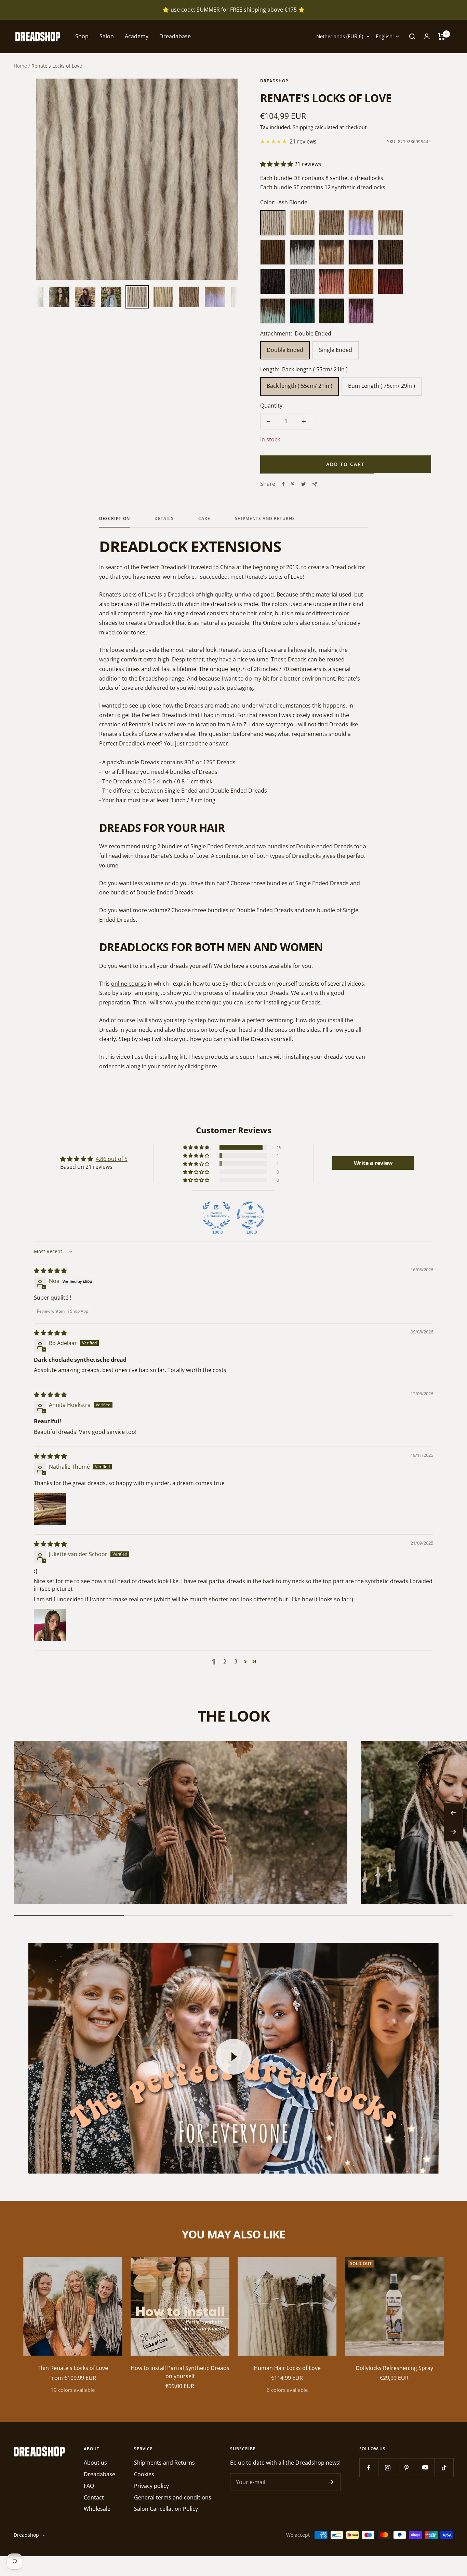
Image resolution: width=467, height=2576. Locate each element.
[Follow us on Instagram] (388, 2468)
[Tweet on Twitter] (303, 484)
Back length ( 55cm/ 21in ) (299, 386)
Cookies (144, 2474)
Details (164, 519)
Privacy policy (151, 2486)
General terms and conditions (173, 2497)
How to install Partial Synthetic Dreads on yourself (180, 2372)
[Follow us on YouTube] (425, 2468)
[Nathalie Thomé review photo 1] (50, 1509)
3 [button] (236, 1661)
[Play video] (233, 2057)
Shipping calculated (315, 127)
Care (204, 519)
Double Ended (285, 350)
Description (115, 519)
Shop (82, 36)
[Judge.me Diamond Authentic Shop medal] (216, 1215)
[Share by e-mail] (315, 484)
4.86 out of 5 (112, 1159)
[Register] (331, 2482)
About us (95, 2463)
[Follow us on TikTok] (444, 2468)
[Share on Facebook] (283, 484)
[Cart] (442, 37)
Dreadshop (274, 81)
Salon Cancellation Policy (166, 2509)
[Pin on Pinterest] (293, 484)
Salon (107, 36)
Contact (94, 2497)
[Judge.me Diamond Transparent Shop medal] (251, 1215)
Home (20, 66)
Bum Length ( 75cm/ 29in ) (382, 386)
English (384, 36)
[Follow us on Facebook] (369, 2468)
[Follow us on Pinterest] (406, 2468)
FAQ (89, 2486)
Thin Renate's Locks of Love (73, 2368)
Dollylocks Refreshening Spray (394, 2368)
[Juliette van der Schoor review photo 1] (50, 1625)
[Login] (427, 36)
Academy (137, 36)
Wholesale (97, 2509)
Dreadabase (175, 36)
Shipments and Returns (265, 519)
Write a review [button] (373, 1163)
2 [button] (225, 1661)
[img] (50, 1271)
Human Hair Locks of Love (287, 2368)
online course (129, 984)
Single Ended (336, 350)
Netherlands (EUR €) (340, 36)
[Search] (412, 37)
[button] (277, 164)
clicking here (201, 1066)
